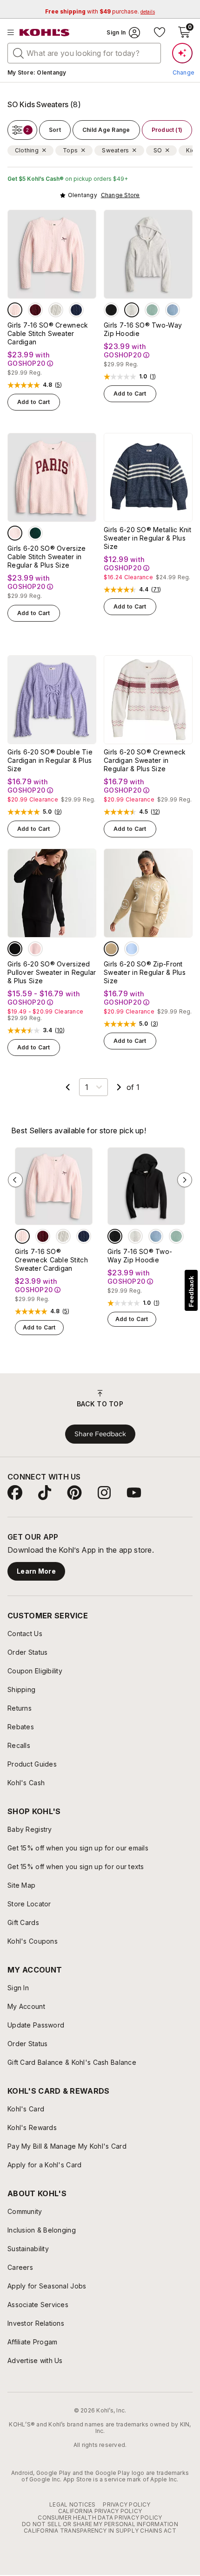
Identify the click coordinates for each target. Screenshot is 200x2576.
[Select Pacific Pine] (35, 533)
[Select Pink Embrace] (35, 949)
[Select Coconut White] (56, 310)
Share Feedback (100, 1434)
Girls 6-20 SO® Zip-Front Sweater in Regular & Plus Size (145, 972)
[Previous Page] (68, 1087)
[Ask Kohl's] (182, 53)
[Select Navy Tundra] (76, 310)
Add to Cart (34, 402)
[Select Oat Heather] (111, 949)
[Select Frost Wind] (173, 310)
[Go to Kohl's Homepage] (45, 33)
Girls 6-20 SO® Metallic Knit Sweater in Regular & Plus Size (147, 538)
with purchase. (100, 11)
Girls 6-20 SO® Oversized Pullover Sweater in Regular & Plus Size (52, 972)
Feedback (191, 1291)
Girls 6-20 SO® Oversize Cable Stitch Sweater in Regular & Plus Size (47, 557)
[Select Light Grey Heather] (132, 310)
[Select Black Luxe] (111, 310)
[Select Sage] (152, 310)
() (59, 385)
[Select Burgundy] (35, 310)
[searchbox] (84, 53)
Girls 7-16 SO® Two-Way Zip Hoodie (143, 329)
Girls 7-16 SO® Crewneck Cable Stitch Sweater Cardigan (48, 333)
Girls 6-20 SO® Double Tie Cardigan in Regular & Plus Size (50, 760)
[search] (19, 53)
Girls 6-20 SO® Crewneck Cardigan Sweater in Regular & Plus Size (145, 760)
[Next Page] (119, 1087)
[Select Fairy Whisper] (15, 310)
